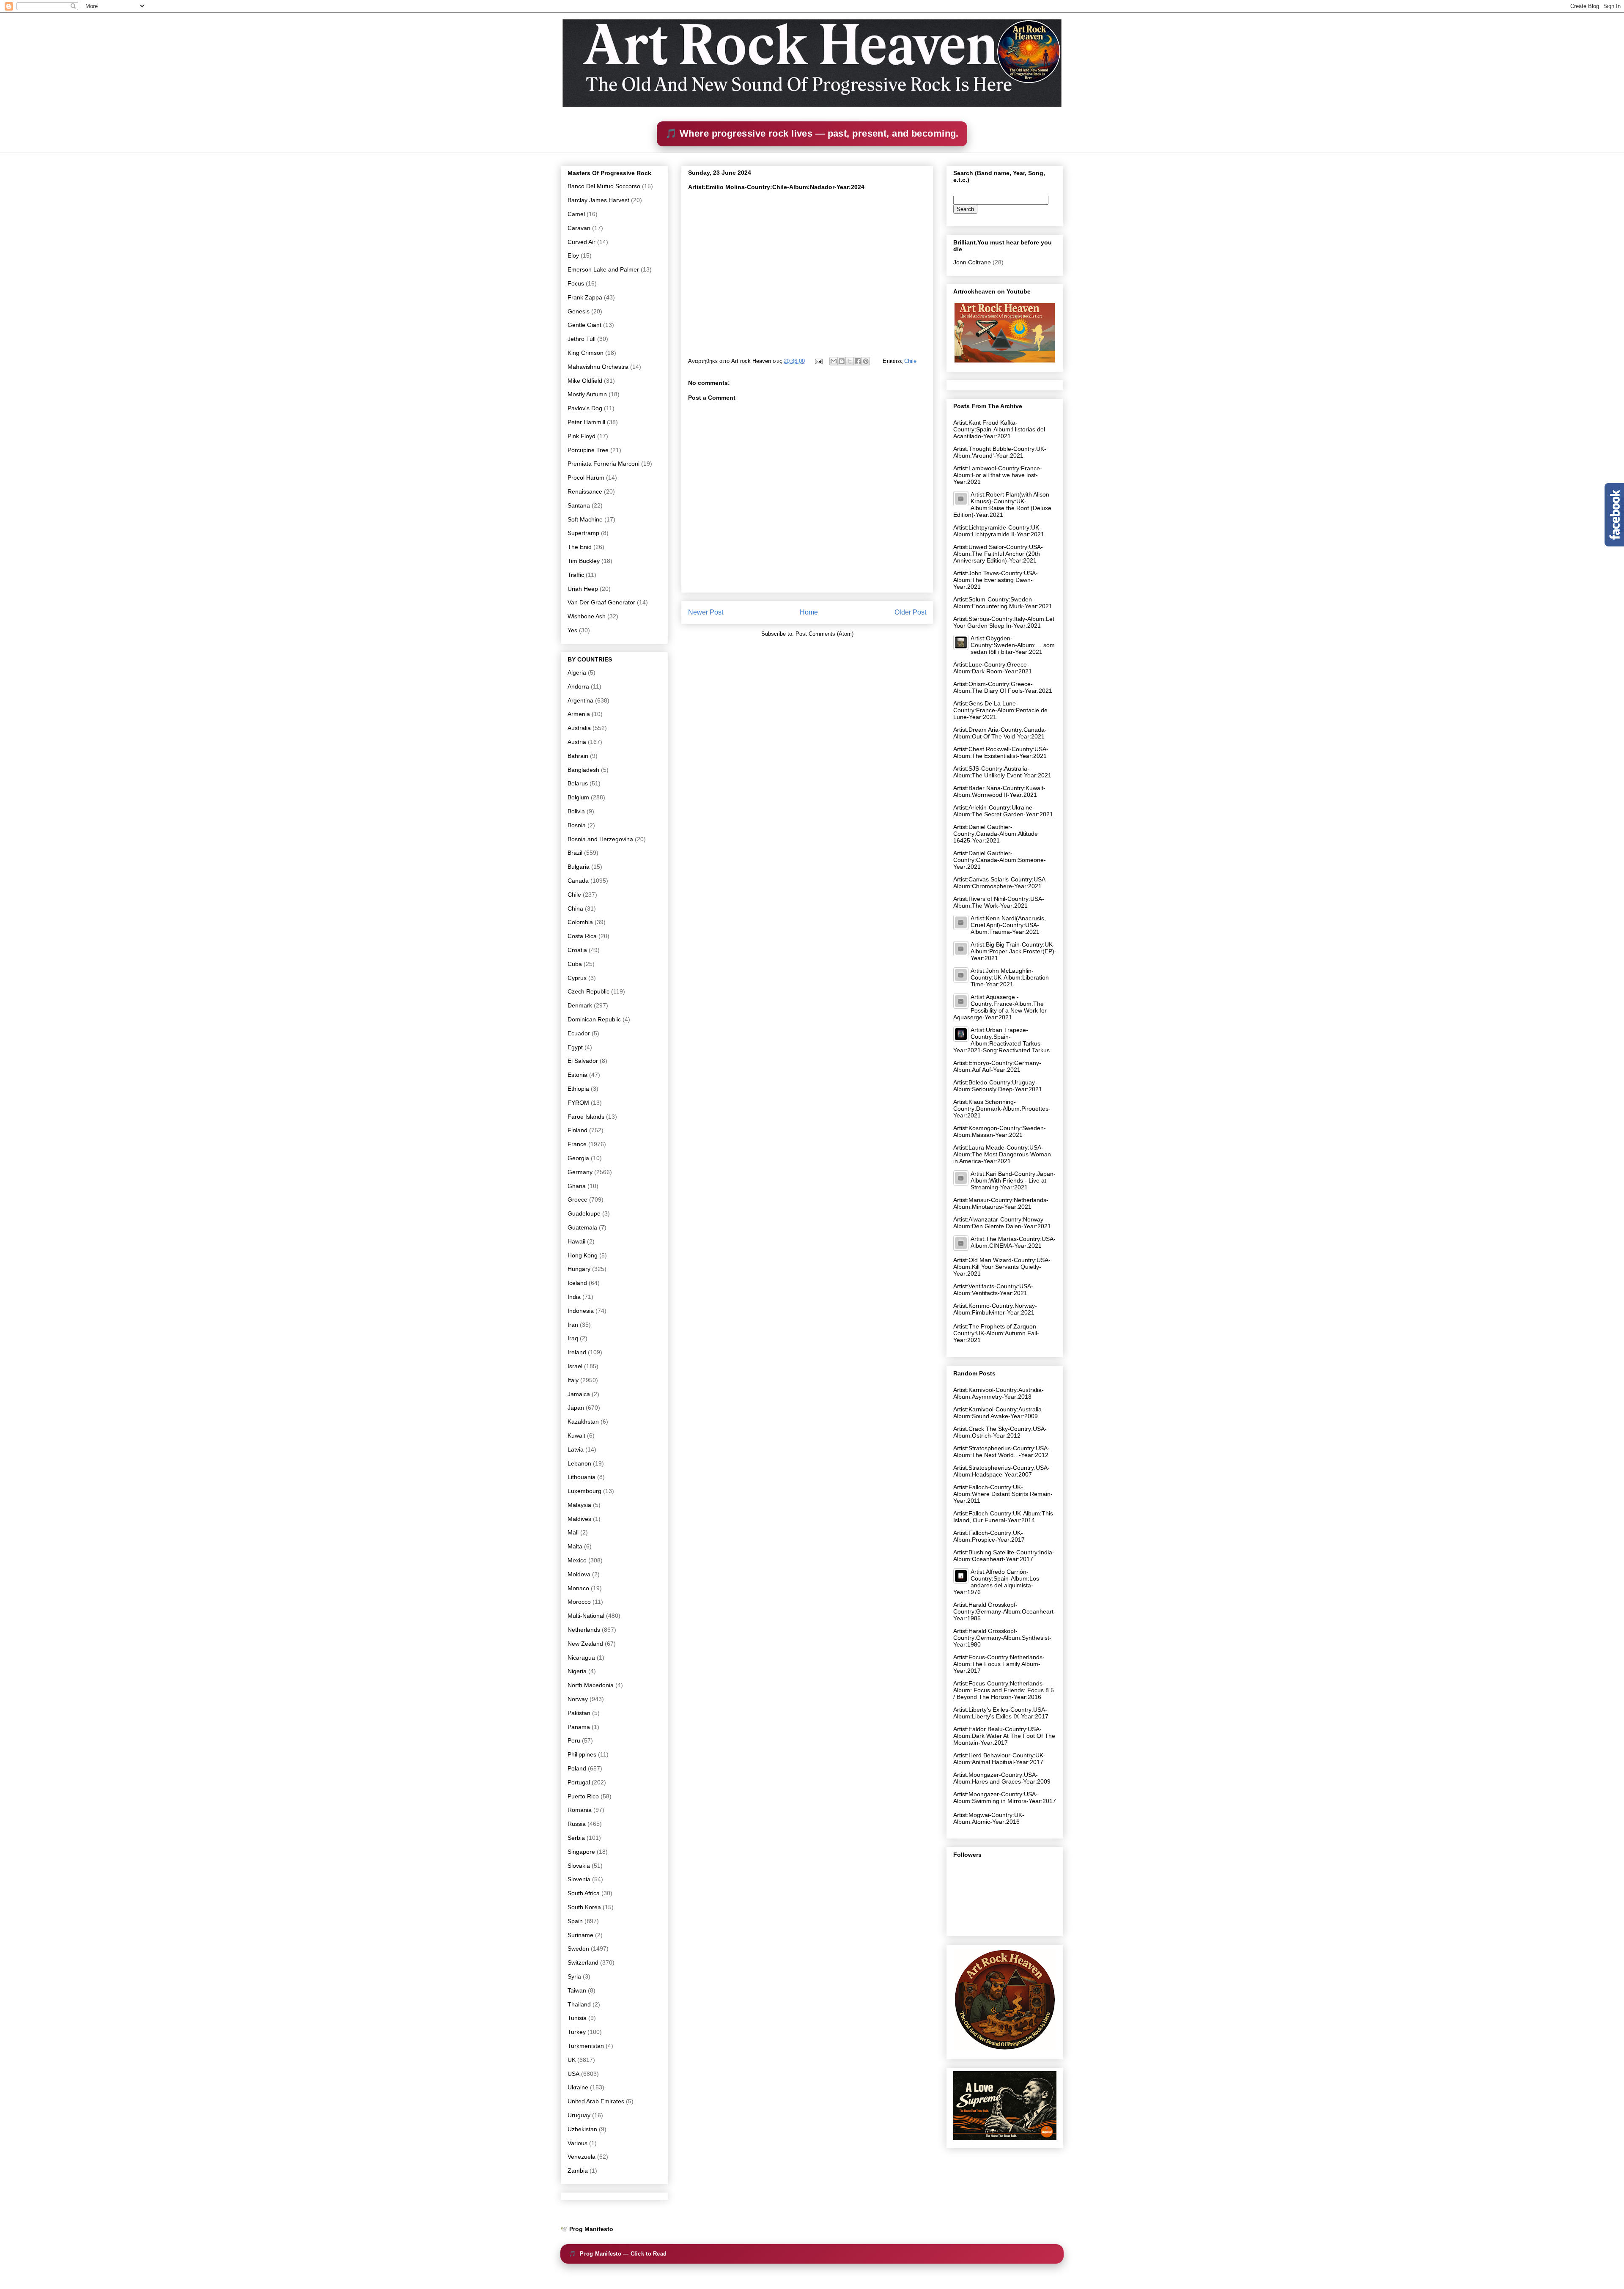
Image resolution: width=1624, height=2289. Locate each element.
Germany (580, 1172)
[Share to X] (850, 361)
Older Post (910, 612)
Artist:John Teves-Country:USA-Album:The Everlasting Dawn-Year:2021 (996, 580)
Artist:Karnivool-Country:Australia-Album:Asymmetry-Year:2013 (999, 1393)
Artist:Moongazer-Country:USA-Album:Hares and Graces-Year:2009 (1002, 1778)
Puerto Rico (583, 1796)
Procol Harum (586, 478)
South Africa (584, 1893)
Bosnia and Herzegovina (600, 839)
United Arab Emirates (596, 2101)
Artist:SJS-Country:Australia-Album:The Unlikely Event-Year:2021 (1002, 772)
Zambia (578, 2171)
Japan (576, 1408)
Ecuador (579, 1033)
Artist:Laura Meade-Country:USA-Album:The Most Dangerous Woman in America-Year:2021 (1002, 1154)
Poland (577, 1768)
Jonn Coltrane (972, 262)
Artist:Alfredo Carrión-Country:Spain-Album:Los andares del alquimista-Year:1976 (996, 1582)
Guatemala (582, 1227)
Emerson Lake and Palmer (603, 269)
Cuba (575, 964)
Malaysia (579, 1505)
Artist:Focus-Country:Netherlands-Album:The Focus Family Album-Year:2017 (999, 1664)
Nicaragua (581, 1658)
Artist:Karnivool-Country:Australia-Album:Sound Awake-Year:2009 (999, 1413)
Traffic (576, 575)
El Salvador (583, 1061)
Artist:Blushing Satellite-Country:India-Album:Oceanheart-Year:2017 (1004, 1556)
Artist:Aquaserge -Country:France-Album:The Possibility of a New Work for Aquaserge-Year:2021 (1000, 1007)
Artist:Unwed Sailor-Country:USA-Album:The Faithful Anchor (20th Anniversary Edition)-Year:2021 (998, 554)
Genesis (579, 311)
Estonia (577, 1075)
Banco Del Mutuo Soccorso (604, 186)
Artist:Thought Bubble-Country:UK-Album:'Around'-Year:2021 (1000, 452)
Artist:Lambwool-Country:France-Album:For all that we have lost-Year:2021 (998, 475)
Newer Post (706, 612)
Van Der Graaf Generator (601, 602)
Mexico (577, 1560)
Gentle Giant (584, 325)
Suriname (580, 1935)
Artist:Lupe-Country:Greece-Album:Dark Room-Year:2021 (993, 668)
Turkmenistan (586, 2046)
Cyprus (577, 978)
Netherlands (584, 1630)
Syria (574, 1976)
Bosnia (577, 825)
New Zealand (585, 1644)
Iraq (573, 1338)
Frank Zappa (585, 297)
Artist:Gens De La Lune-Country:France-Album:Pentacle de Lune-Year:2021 (1000, 710)
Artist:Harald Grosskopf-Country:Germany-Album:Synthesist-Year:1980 (1002, 1638)
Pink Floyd (582, 436)
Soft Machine (585, 519)
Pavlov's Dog (585, 408)
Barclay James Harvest (598, 200)
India (574, 1297)
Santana (579, 505)
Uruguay (579, 2115)
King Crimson (586, 353)
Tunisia (577, 2018)
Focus (576, 283)
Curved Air (582, 242)
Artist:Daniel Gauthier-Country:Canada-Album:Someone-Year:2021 (1000, 860)
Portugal (579, 1782)
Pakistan (579, 1713)
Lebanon (579, 1463)
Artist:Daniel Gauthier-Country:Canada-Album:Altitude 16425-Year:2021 (996, 834)
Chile (910, 361)
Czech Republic (588, 991)
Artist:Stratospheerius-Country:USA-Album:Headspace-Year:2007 (1001, 1471)
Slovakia (579, 1866)
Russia (577, 1824)
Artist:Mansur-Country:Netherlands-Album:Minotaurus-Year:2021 (1001, 1203)
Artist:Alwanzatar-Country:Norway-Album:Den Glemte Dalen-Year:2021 (1002, 1223)
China (575, 908)
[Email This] (834, 361)
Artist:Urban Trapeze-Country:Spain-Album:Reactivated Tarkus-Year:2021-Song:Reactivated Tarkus (1001, 1040)
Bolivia (576, 811)
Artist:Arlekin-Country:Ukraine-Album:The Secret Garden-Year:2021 (1003, 811)
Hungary (579, 1269)
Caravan (579, 228)
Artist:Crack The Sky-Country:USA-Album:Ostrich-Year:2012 (1000, 1432)
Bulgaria (579, 867)
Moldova (579, 1574)
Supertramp (583, 533)
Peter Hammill (586, 422)
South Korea (584, 1907)
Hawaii (576, 1241)
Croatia (577, 950)
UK (572, 2060)
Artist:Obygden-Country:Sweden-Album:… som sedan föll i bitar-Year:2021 (1013, 645)
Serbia (576, 1838)
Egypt (575, 1047)
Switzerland (583, 1962)
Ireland (577, 1352)
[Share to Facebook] (858, 361)
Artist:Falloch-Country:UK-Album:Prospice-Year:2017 (989, 1536)
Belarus (578, 783)
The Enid (580, 547)
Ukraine (578, 2087)
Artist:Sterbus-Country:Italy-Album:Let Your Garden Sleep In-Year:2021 (1004, 622)
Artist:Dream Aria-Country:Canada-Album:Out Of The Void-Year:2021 (1000, 733)
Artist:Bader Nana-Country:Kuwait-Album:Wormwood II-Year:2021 (999, 791)
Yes (572, 630)
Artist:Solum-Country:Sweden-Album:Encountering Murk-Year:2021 (1003, 603)
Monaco (578, 1588)
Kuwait (576, 1435)
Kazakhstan (583, 1422)
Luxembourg (584, 1491)
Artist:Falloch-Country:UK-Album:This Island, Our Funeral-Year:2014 (1003, 1517)
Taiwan (577, 1990)
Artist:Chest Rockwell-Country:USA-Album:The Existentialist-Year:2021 (1001, 752)
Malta (575, 1546)
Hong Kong (583, 1255)
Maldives (579, 1519)
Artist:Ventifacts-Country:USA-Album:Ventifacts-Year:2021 (993, 1290)
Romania (580, 1810)
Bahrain (578, 756)
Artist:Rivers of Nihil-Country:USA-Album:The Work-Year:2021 (999, 902)
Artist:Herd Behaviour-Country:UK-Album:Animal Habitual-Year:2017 (999, 1759)
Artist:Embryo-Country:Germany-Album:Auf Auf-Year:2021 (997, 1066)
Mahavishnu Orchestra (598, 367)
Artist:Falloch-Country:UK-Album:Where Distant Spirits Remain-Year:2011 (1003, 1494)
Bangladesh (583, 770)
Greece (577, 1199)
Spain (575, 1921)
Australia (579, 728)
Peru (574, 1740)
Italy (573, 1380)
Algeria (577, 672)
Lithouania (582, 1477)
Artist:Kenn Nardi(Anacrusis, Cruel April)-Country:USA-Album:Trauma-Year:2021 (1008, 925)
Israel (575, 1366)
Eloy (573, 255)
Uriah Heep (583, 589)
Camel (576, 214)
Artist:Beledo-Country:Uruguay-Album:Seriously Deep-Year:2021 (998, 1086)
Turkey (577, 2032)
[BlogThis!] (842, 361)
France (577, 1144)
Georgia (578, 1158)
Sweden (578, 1949)
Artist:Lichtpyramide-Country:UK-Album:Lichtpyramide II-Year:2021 (999, 531)
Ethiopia (578, 1089)
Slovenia (579, 1879)
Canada (578, 881)
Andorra (578, 686)
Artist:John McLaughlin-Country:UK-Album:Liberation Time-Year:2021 (1010, 977)
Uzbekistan (582, 2129)
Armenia (579, 714)
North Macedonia (591, 1685)
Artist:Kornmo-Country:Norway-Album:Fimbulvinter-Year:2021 (995, 1309)
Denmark (580, 1005)
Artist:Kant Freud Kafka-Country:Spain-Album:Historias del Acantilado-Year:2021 (999, 429)
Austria (577, 742)
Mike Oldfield (585, 381)
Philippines (582, 1754)
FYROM (578, 1103)
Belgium (578, 797)
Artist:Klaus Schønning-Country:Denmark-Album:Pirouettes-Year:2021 (1002, 1109)
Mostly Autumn (587, 394)
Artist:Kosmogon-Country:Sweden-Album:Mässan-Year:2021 (1000, 1131)
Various (577, 2143)
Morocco (579, 1602)
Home (809, 612)
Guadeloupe (584, 1213)
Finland (577, 1130)
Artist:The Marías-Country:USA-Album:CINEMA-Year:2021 (1013, 1242)
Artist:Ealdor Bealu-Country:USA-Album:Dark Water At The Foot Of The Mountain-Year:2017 (1004, 1736)
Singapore (581, 1852)
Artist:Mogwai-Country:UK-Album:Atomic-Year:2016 (989, 1818)
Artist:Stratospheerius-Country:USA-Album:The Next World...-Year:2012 (1001, 1452)
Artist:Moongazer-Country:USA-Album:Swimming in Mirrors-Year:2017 (1005, 1798)
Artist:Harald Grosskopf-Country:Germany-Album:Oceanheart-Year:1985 (1004, 1611)
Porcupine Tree (588, 450)
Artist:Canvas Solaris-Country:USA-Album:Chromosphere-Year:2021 (1000, 883)
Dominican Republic (594, 1019)
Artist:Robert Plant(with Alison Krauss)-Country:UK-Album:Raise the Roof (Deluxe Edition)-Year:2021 (1002, 505)
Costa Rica (582, 936)
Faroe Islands (586, 1117)
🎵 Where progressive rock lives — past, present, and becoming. (812, 133)
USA (573, 2074)
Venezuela (582, 2157)
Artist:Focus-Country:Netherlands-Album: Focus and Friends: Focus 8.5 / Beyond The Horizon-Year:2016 (1004, 1690)
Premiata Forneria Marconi (604, 464)
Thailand (579, 2004)
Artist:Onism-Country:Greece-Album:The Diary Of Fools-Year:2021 (1003, 687)
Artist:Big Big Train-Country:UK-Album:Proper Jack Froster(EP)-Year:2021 (1014, 951)
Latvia (576, 1449)
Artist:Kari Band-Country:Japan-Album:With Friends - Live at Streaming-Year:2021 (1013, 1180)
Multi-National (586, 1616)
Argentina (580, 700)
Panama (579, 1727)
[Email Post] (818, 361)
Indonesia (581, 1311)
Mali (573, 1532)
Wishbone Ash (587, 616)
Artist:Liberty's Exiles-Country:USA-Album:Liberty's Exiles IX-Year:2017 (1001, 1713)
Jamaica (579, 1394)
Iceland (577, 1283)
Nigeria (577, 1671)
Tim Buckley (584, 561)
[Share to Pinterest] (866, 361)
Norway (578, 1699)
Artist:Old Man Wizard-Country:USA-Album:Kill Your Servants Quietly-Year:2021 (1002, 1267)
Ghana (577, 1186)
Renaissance (585, 491)
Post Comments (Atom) (824, 634)
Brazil (575, 853)
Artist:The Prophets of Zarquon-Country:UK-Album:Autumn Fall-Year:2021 (996, 1333)
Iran (573, 1325)
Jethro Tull (582, 339)
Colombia (580, 922)
